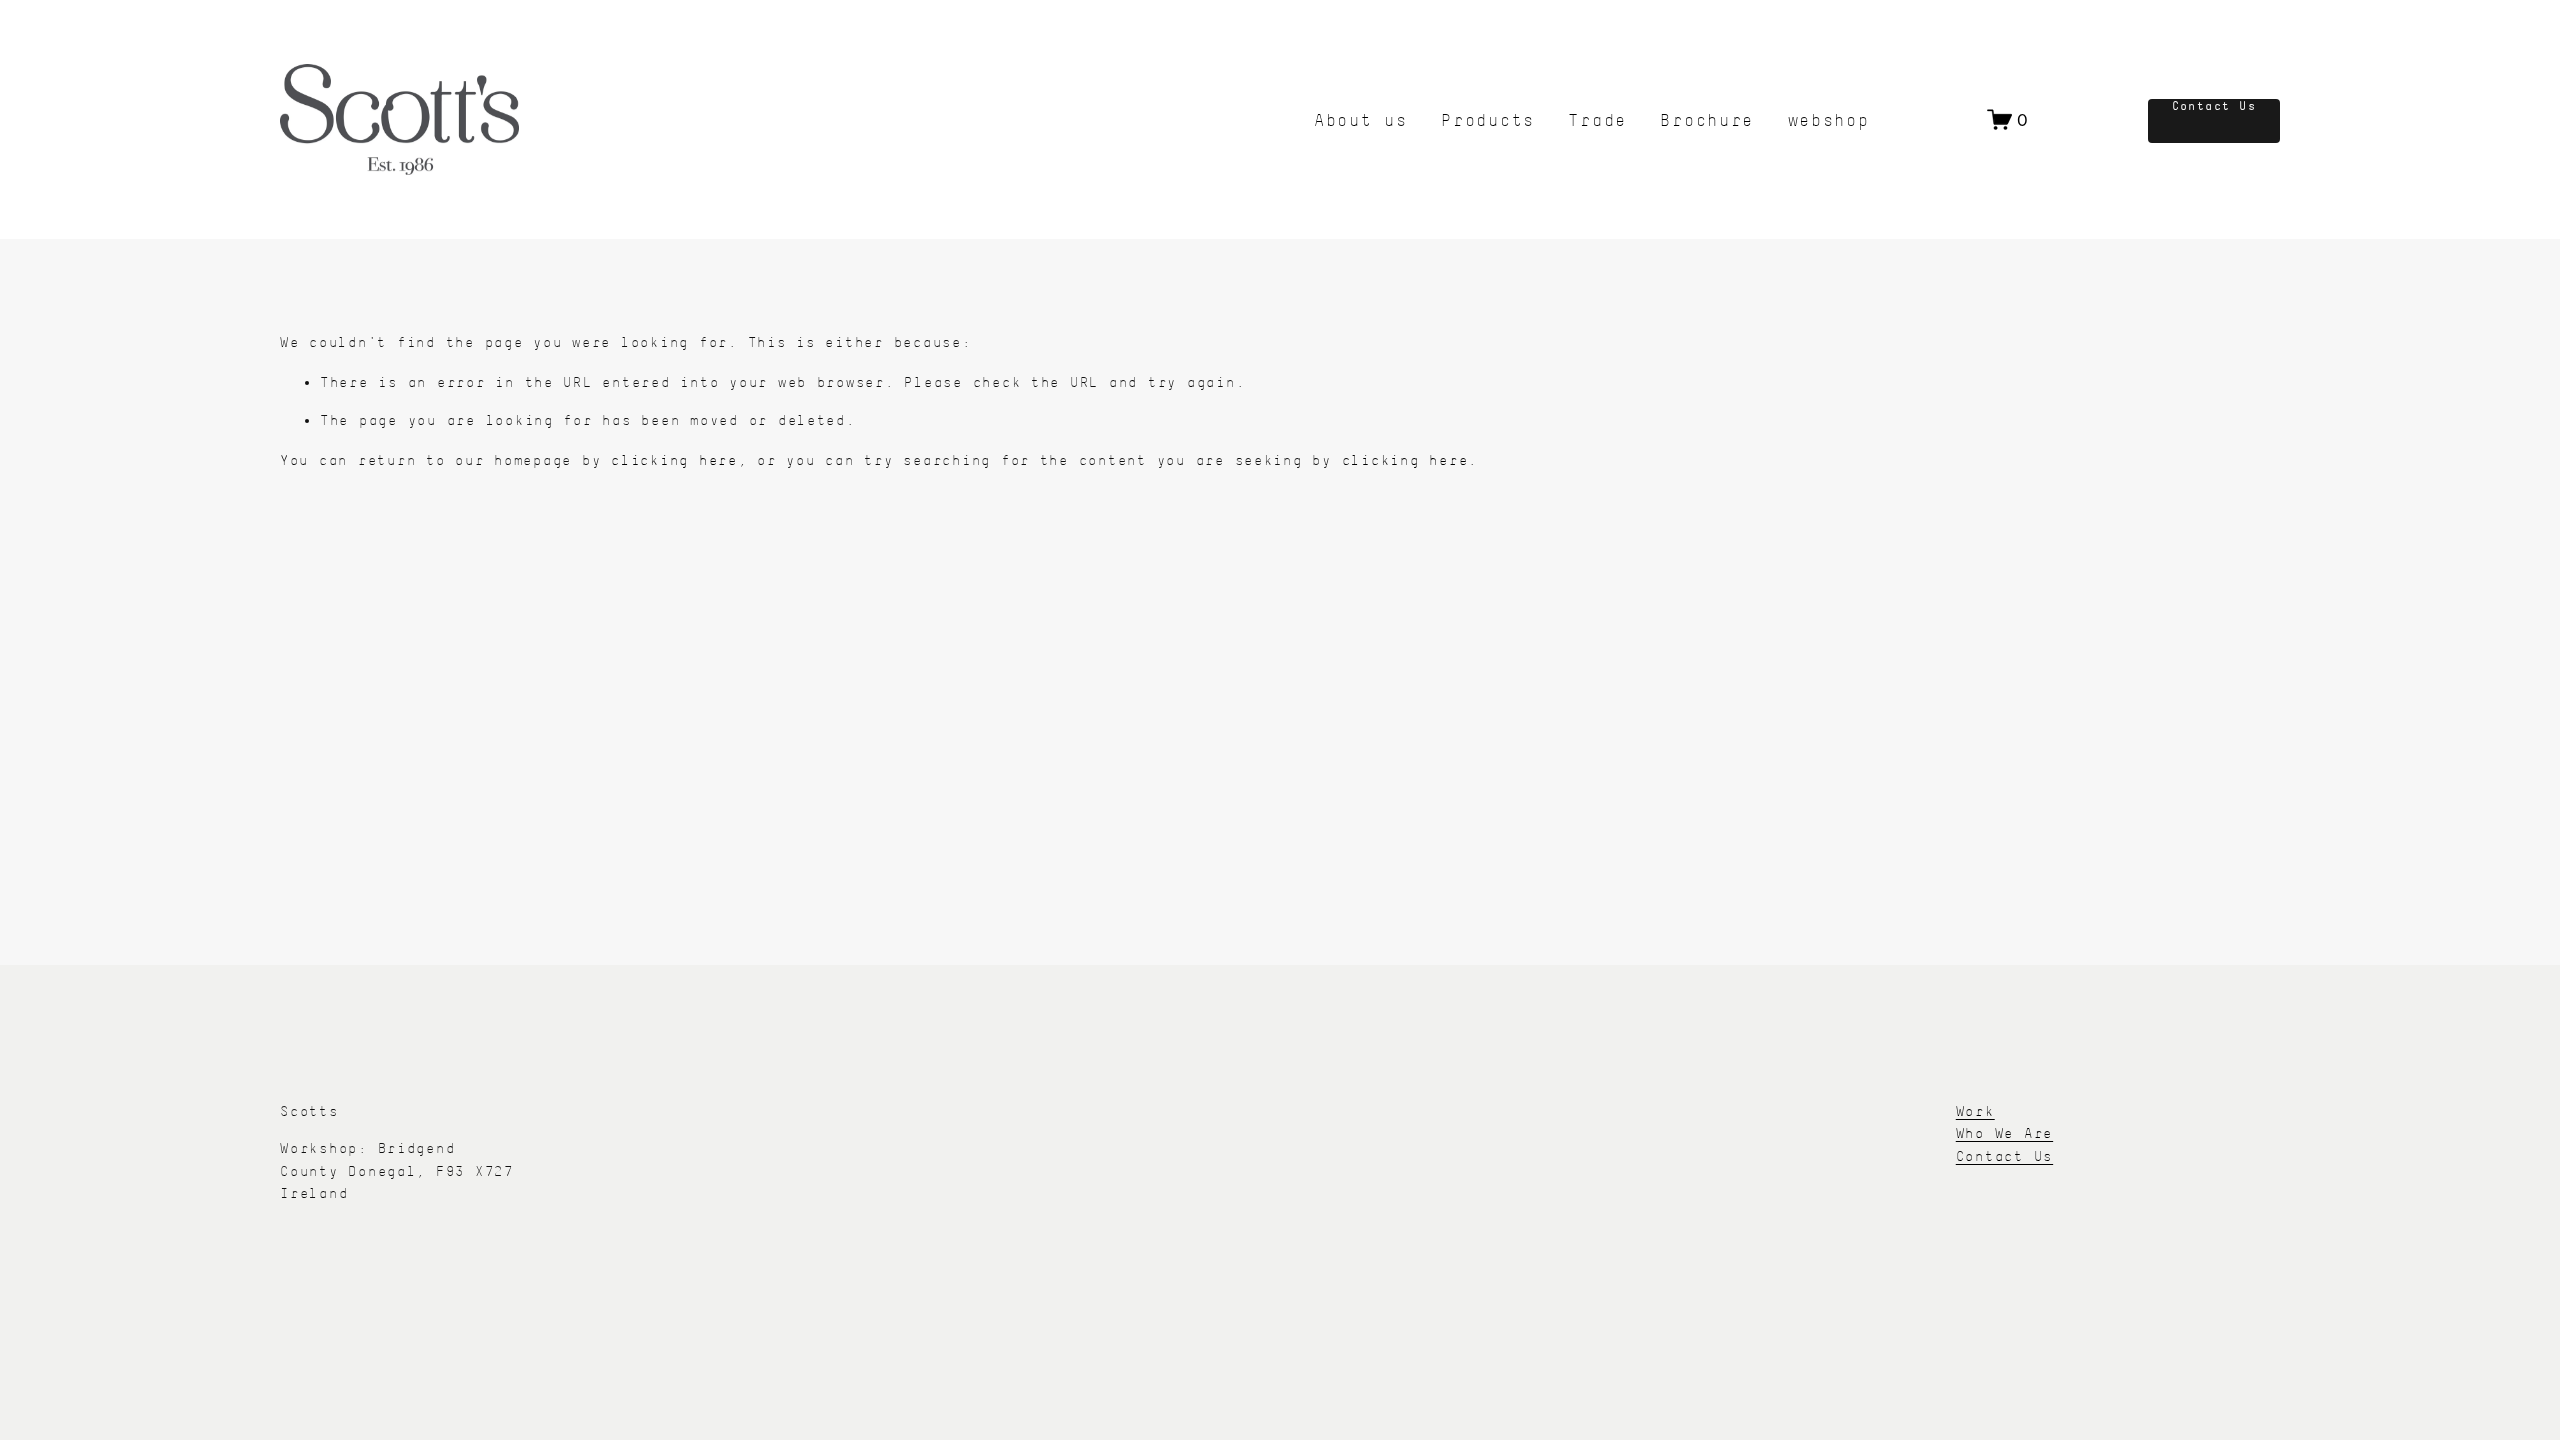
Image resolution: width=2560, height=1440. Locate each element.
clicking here (674, 460)
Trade (1597, 119)
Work (1975, 1111)
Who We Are (2004, 1133)
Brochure (1707, 119)
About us (1361, 119)
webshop (1829, 119)
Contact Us (2214, 106)
